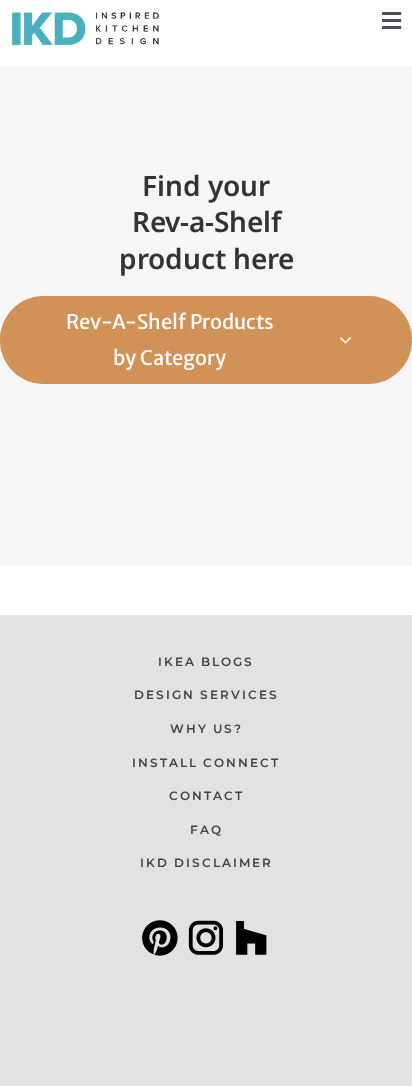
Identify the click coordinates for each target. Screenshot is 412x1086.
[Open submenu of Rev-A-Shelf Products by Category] (375, 340)
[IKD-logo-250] (85, 16)
